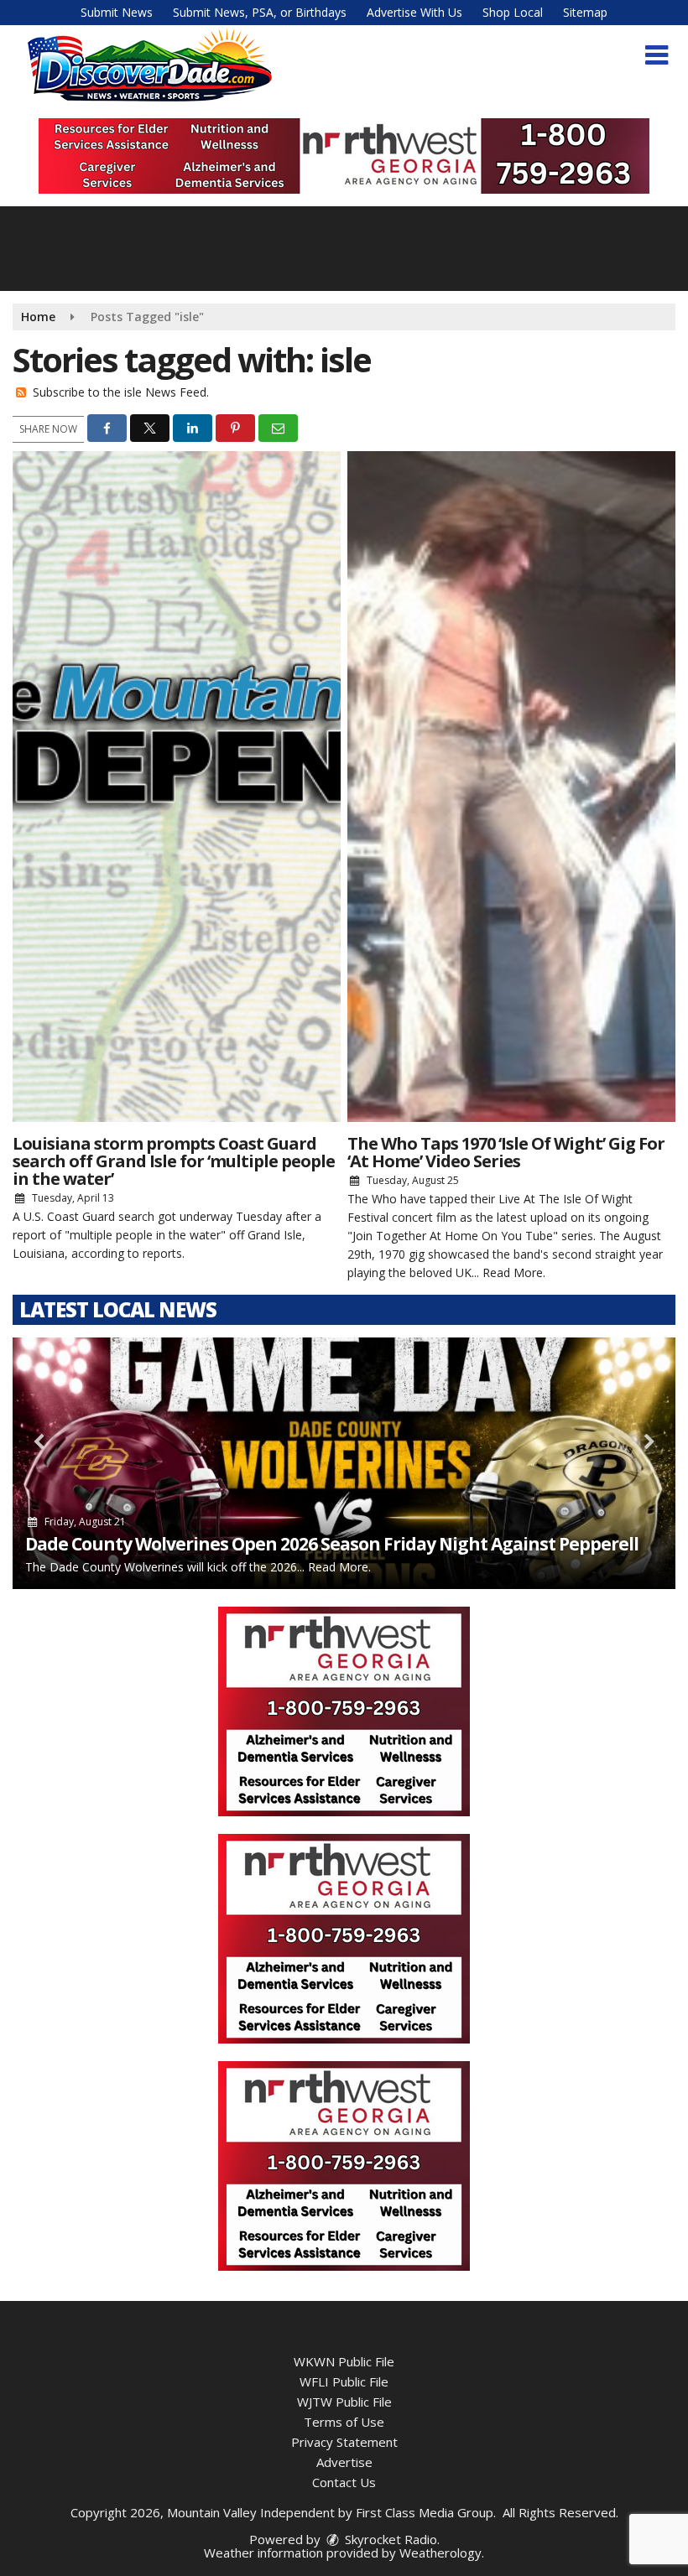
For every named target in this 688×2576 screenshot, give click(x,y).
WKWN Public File (344, 2361)
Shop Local (513, 12)
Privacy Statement (344, 2442)
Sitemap (585, 12)
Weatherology (440, 2553)
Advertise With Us (414, 12)
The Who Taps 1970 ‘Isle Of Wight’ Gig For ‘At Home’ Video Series (506, 1152)
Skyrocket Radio (389, 2539)
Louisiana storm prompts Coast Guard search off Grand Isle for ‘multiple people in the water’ (174, 1161)
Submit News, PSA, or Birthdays (260, 12)
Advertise (344, 2462)
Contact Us (344, 2482)
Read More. (514, 1272)
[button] (657, 55)
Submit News (117, 12)
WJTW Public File (344, 2402)
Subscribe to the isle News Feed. (121, 392)
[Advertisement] (344, 156)
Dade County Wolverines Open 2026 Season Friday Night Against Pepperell (332, 1544)
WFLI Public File (344, 2381)
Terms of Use (344, 2422)
